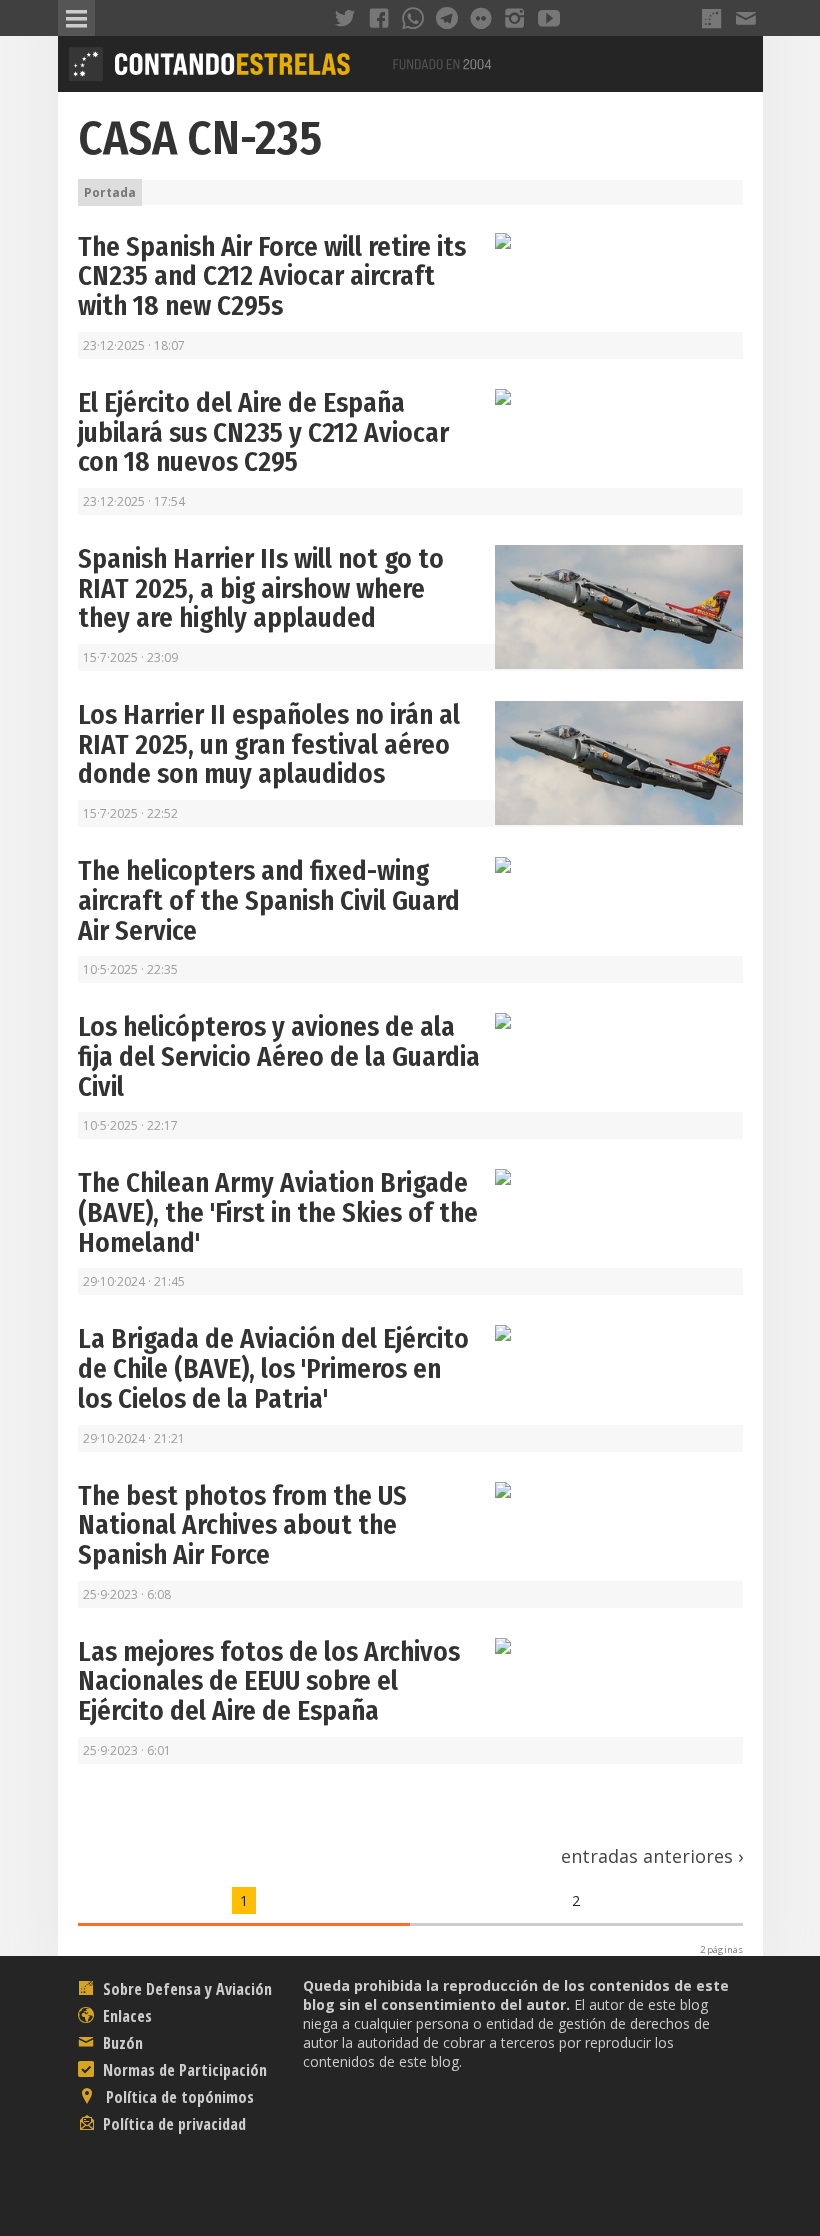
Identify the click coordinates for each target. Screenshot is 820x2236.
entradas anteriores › (652, 1856)
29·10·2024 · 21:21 (134, 1438)
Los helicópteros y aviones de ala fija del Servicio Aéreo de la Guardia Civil (279, 1056)
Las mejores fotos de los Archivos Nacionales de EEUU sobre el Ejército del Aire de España (269, 1681)
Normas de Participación (183, 2070)
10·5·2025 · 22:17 (130, 1125)
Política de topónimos (178, 2097)
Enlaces (125, 2016)
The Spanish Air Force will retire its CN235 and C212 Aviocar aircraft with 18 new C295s (272, 276)
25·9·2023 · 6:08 (127, 1594)
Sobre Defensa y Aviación (185, 1989)
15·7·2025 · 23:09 (130, 657)
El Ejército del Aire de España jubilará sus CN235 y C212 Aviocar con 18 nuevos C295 (263, 432)
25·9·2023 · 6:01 (127, 1750)
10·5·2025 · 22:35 (130, 969)
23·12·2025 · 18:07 (134, 345)
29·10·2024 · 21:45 (134, 1281)
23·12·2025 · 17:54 (134, 501)
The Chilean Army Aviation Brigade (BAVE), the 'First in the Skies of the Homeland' (278, 1212)
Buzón (121, 2043)
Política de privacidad (172, 2124)
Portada (110, 192)
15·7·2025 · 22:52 (130, 813)
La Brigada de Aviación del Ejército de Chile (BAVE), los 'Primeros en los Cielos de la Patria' (273, 1368)
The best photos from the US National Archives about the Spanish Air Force (242, 1525)
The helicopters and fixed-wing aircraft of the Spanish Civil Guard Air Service (269, 900)
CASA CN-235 (200, 138)
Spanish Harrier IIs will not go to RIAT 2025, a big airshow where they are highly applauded (261, 588)
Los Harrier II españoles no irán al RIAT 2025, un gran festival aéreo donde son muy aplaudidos (269, 744)
